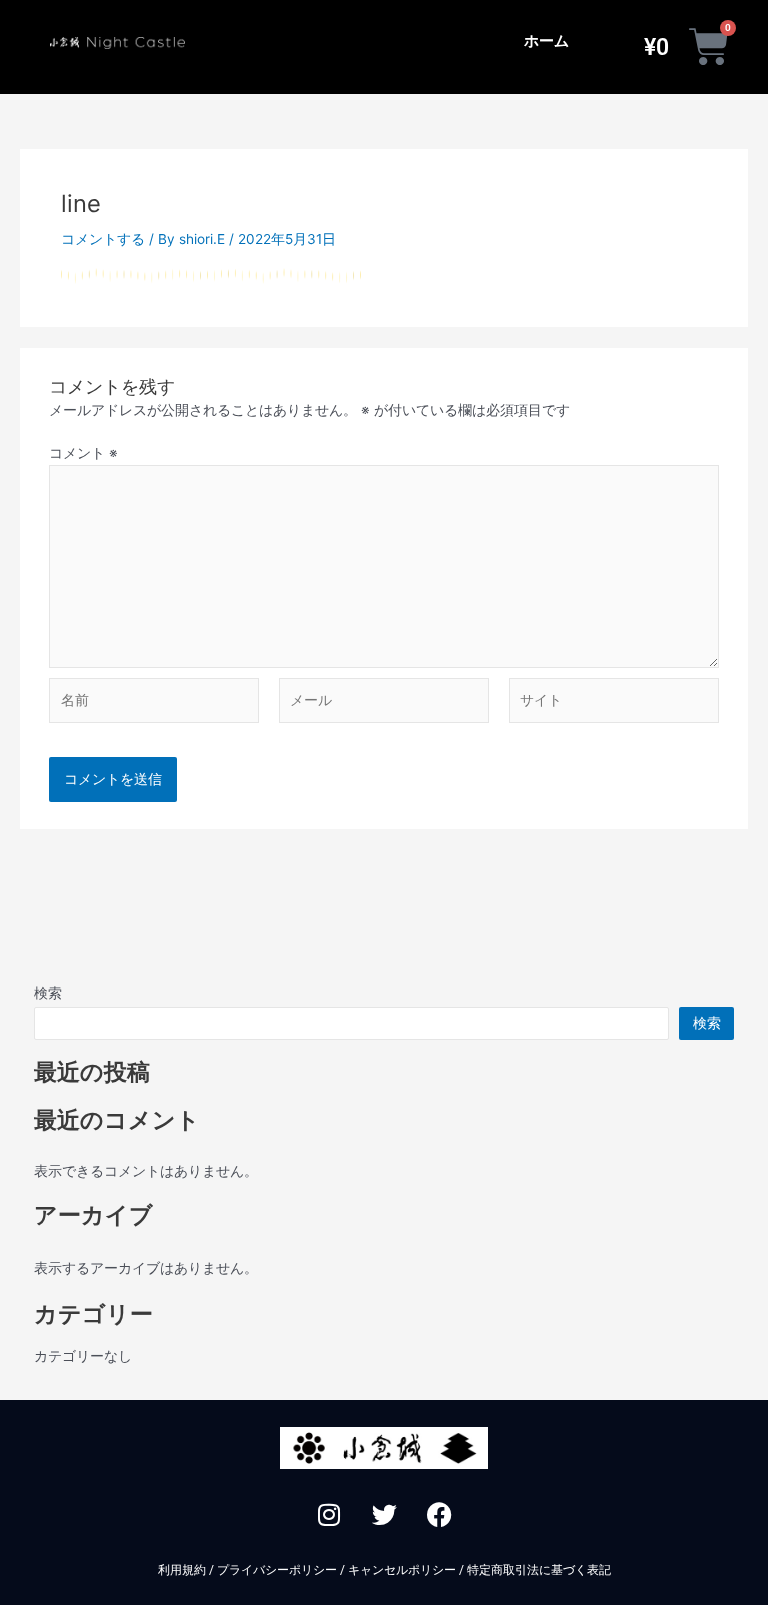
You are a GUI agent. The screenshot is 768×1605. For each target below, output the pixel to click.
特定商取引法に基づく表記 (539, 1570)
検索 (48, 993)
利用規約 (182, 1570)
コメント (83, 453)
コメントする (103, 239)
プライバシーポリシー (277, 1570)
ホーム (546, 41)
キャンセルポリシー (402, 1570)
